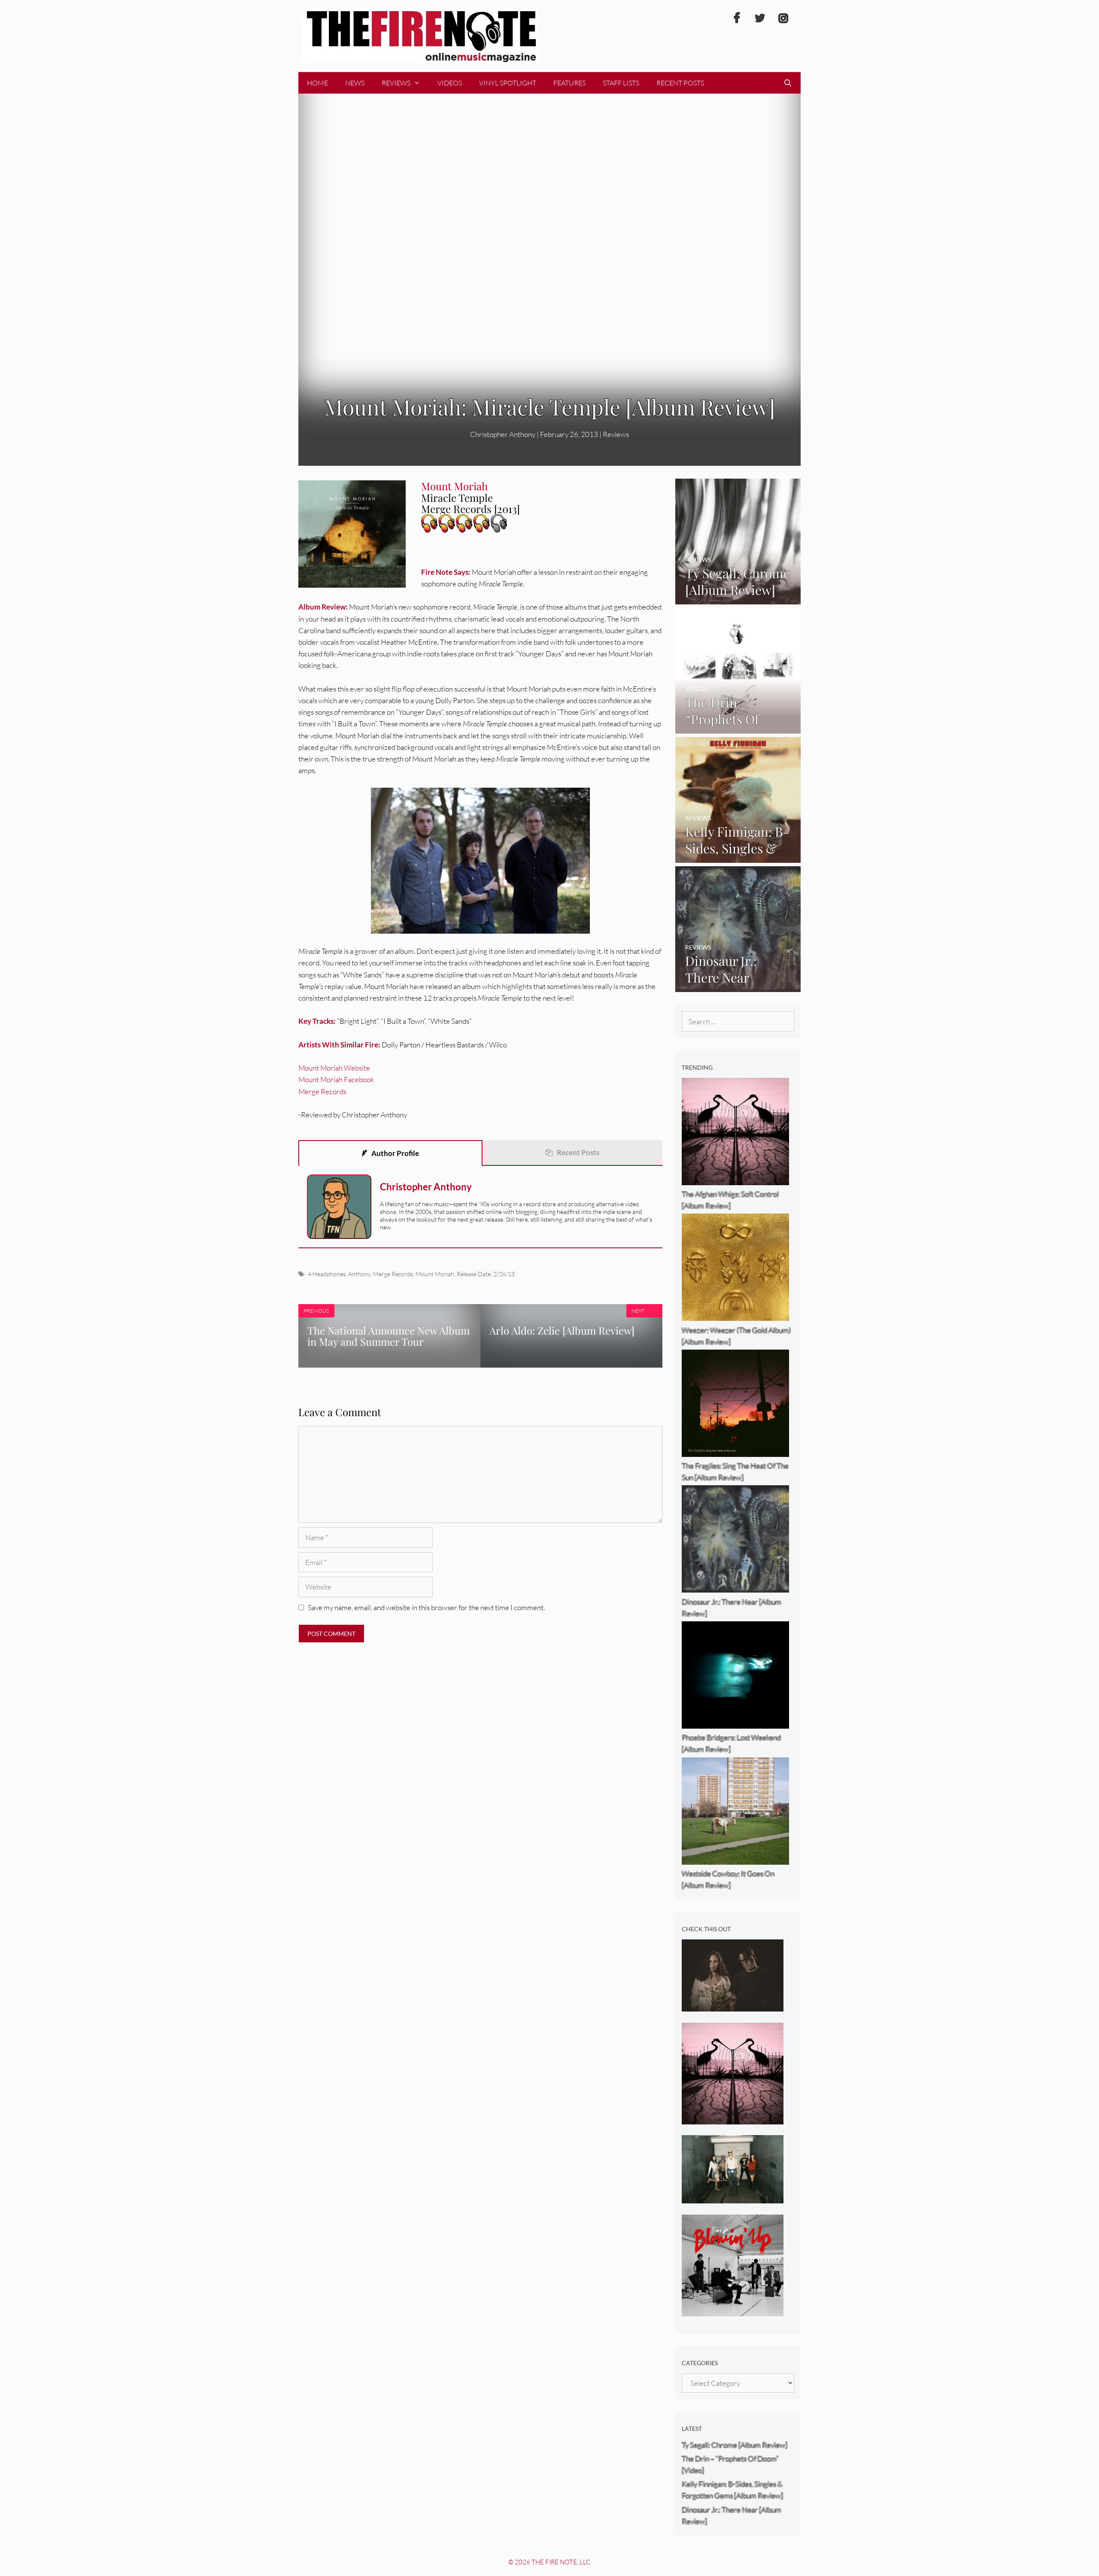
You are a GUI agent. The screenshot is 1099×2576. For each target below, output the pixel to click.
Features (569, 83)
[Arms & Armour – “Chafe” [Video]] (733, 2006)
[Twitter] (760, 18)
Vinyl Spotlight (508, 83)
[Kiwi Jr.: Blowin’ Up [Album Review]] (733, 2311)
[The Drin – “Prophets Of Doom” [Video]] (738, 728)
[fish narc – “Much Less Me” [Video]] (733, 2198)
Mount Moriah (435, 1274)
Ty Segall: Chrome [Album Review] (735, 2445)
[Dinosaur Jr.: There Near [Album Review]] (738, 986)
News (355, 83)
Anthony (359, 1274)
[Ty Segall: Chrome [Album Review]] (738, 599)
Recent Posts (680, 83)
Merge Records (322, 1091)
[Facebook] (737, 18)
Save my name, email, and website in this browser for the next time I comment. (426, 1607)
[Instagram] (783, 18)
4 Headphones (327, 1274)
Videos (450, 83)
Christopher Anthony (426, 1187)
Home (317, 83)
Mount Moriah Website (334, 1068)
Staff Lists (621, 83)
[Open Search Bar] (788, 83)
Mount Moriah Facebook (336, 1079)
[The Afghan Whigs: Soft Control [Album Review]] (733, 2119)
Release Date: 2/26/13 (486, 1274)
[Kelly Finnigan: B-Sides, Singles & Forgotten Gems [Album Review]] (738, 857)
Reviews (396, 83)
